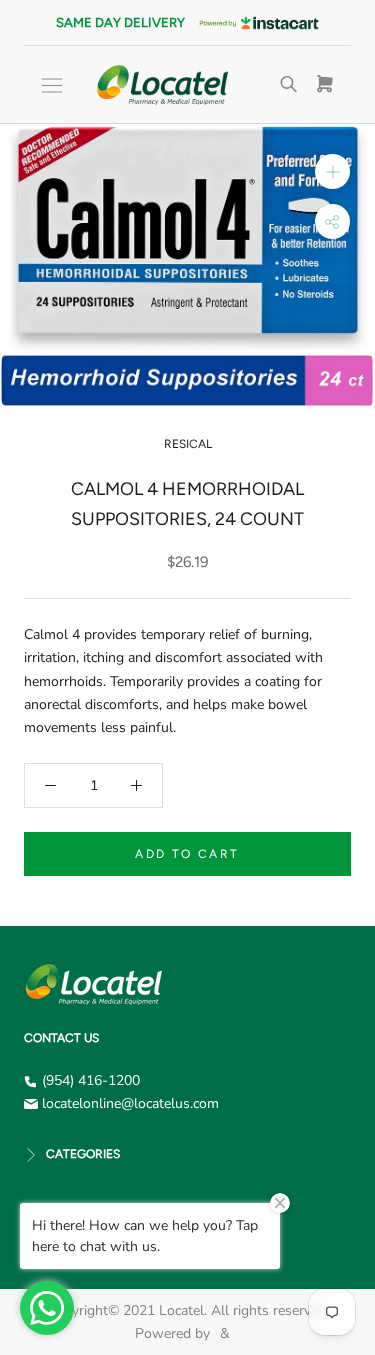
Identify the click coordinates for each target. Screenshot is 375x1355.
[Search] (289, 85)
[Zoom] (332, 171)
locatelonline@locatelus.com (130, 1103)
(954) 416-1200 (91, 1080)
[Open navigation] (52, 85)
